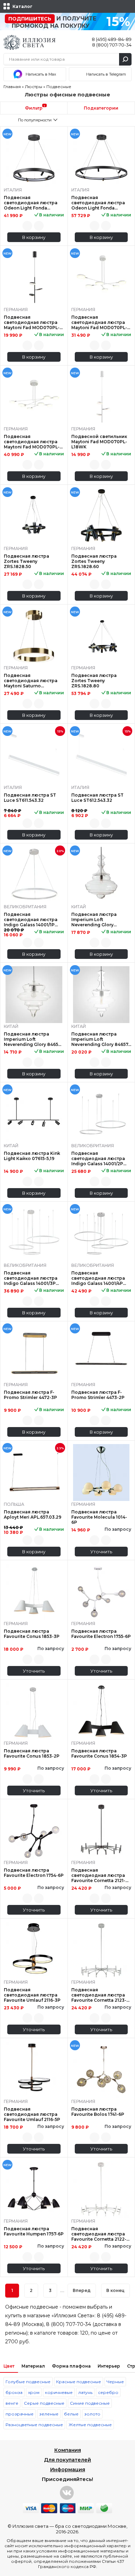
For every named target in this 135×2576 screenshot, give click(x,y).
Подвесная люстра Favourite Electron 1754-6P (34, 1873)
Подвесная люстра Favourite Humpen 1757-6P (34, 2231)
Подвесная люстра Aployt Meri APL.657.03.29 (33, 1514)
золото (92, 2414)
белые (71, 2414)
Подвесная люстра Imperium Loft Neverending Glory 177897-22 (94, 920)
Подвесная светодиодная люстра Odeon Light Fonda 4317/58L (31, 203)
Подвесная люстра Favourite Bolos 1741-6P (98, 2112)
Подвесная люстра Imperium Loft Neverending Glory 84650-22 (33, 1039)
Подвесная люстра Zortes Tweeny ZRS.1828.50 (26, 561)
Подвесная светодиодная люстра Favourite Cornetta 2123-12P (99, 1995)
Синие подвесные (90, 2403)
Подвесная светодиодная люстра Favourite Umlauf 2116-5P (32, 2114)
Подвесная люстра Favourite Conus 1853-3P (32, 1634)
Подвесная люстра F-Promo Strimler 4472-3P (30, 1395)
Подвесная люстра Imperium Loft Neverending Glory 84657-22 (101, 1039)
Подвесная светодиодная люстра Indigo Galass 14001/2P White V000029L (98, 1158)
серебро (108, 2392)
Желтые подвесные (90, 2425)
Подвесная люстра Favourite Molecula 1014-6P (99, 1517)
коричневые (59, 2392)
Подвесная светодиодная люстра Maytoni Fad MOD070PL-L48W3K (32, 442)
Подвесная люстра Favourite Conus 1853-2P (32, 1753)
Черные (115, 2382)
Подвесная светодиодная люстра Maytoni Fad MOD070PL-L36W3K (99, 322)
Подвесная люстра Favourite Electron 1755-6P (101, 1634)
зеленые (49, 2414)
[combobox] (34, 120)
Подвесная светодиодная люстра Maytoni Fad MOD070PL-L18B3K (32, 322)
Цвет (9, 2366)
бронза (14, 2392)
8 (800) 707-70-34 (112, 45)
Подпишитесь (30, 19)
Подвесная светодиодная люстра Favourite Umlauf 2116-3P (32, 1995)
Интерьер (109, 2366)
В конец (115, 2290)
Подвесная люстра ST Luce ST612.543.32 (97, 798)
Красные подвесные (79, 2382)
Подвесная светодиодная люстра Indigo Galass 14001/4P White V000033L (98, 1278)
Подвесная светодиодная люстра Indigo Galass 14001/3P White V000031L (31, 1278)
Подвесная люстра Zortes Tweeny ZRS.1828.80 (94, 681)
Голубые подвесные (28, 2382)
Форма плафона (71, 2366)
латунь (85, 2392)
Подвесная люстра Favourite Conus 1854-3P (99, 1753)
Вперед (82, 2290)
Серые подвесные (44, 2403)
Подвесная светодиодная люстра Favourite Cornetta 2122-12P (99, 2234)
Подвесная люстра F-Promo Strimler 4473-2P (98, 1395)
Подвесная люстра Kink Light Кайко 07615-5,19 (32, 1156)
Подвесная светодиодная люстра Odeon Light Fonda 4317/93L (98, 203)
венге (12, 2403)
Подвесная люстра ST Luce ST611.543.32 (30, 798)
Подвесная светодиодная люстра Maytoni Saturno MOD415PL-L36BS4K (31, 681)
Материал (33, 2366)
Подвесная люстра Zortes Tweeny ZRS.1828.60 (94, 561)
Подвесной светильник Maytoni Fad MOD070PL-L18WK (99, 442)
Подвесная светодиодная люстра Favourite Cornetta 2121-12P (98, 1875)
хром (34, 2392)
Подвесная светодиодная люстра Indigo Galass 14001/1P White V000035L (31, 920)
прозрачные (20, 2414)
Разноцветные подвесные (34, 2425)
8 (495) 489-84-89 (112, 39)
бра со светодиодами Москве (91, 2526)
